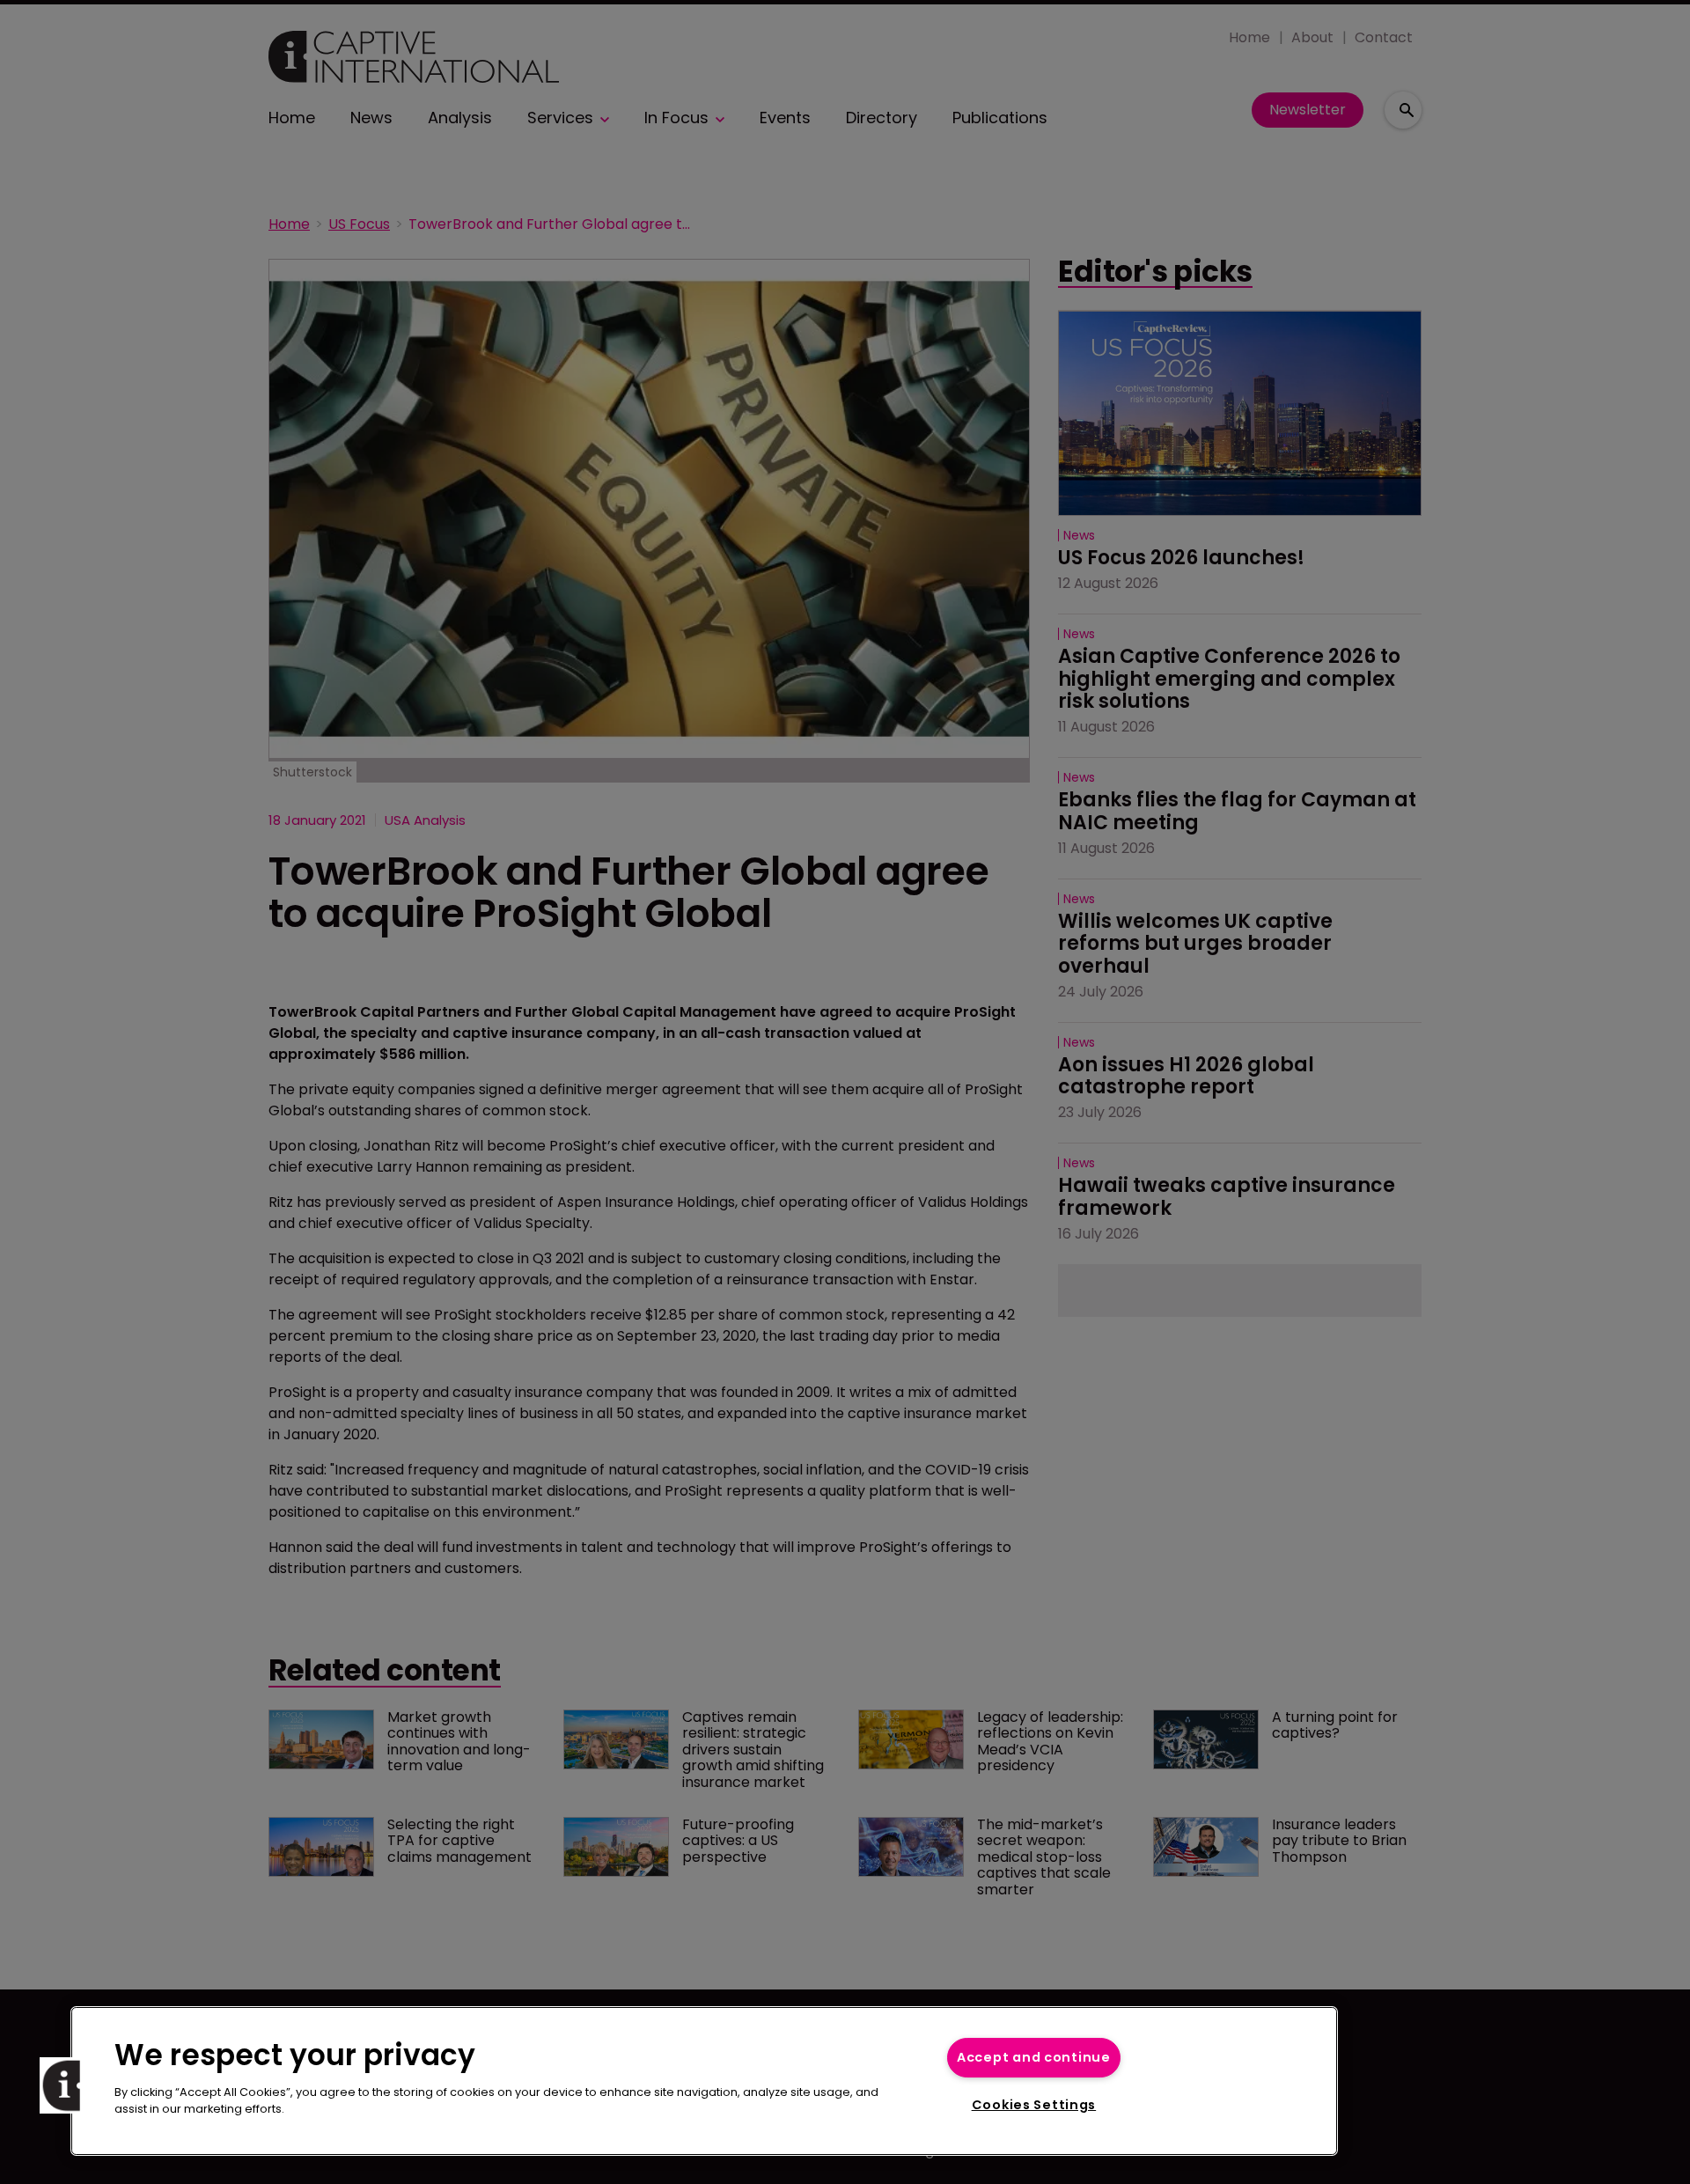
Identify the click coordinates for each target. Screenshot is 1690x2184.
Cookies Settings (1034, 2105)
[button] (68, 2085)
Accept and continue (1034, 2057)
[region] (704, 2081)
